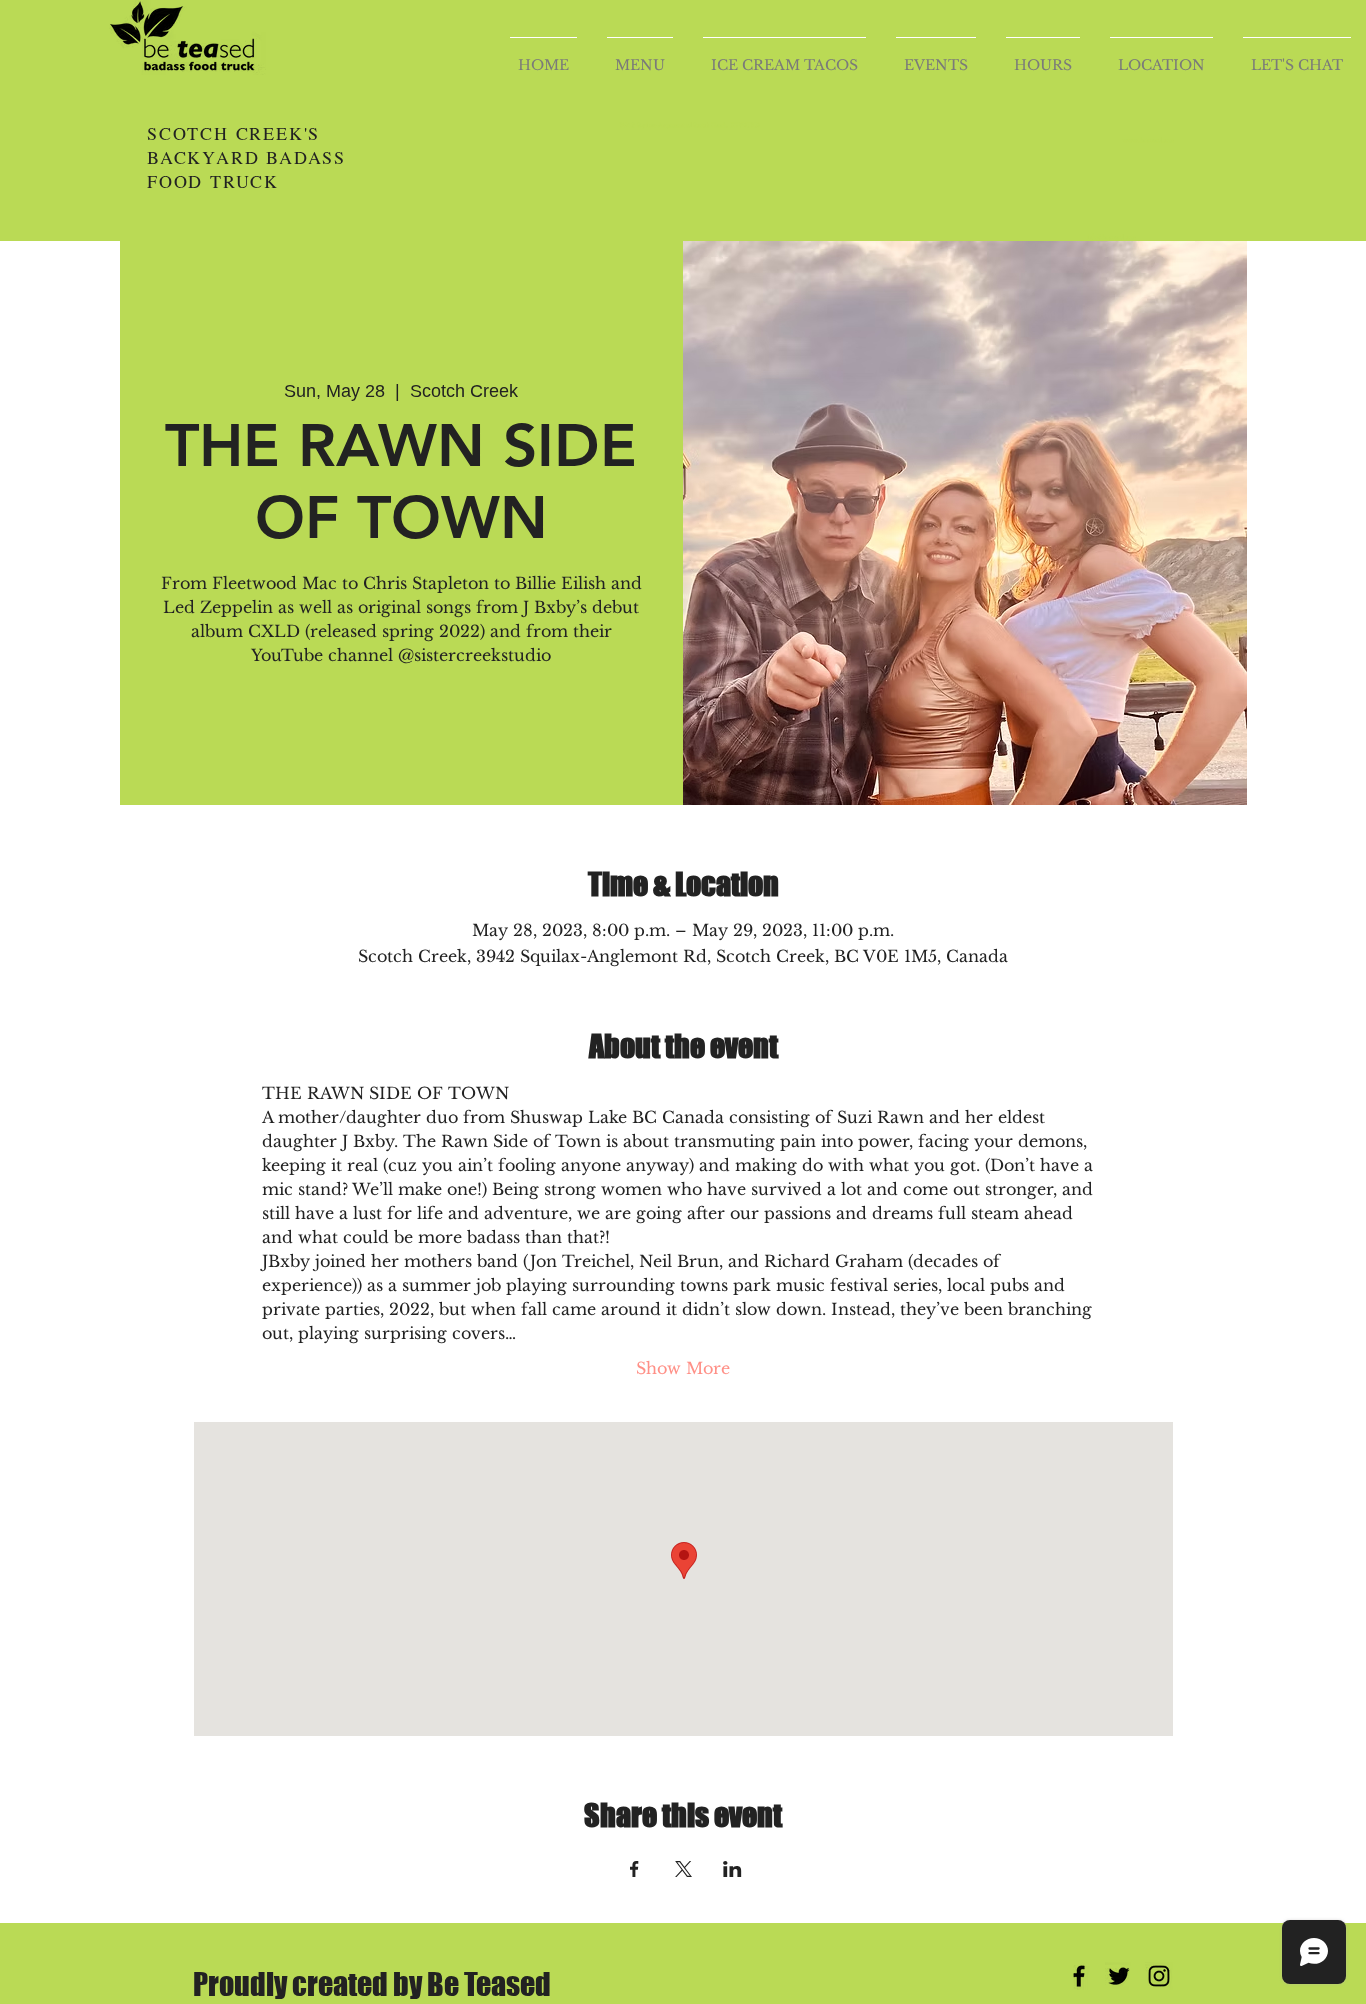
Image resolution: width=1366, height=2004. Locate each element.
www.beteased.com (1148, 140)
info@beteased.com (1111, 237)
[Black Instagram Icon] (1159, 1976)
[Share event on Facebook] (634, 1869)
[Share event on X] (683, 1869)
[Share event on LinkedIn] (732, 1869)
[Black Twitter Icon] (1119, 1976)
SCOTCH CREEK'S (237, 133)
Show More (683, 1368)
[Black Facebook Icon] (1079, 1976)
